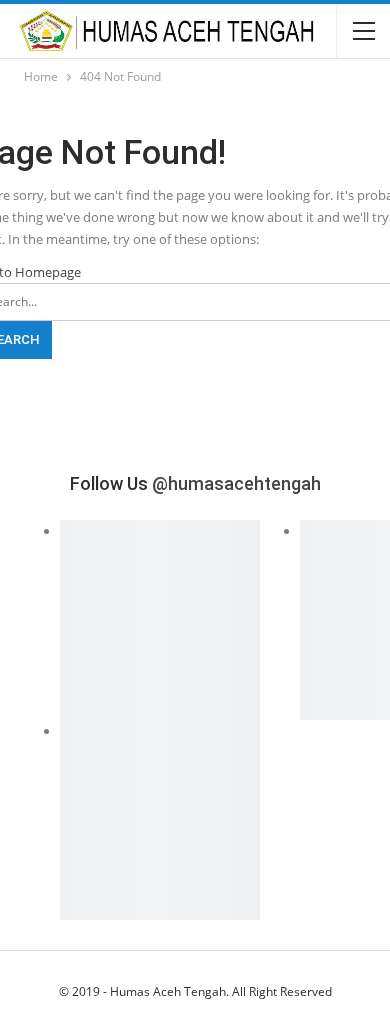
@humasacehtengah (236, 483)
